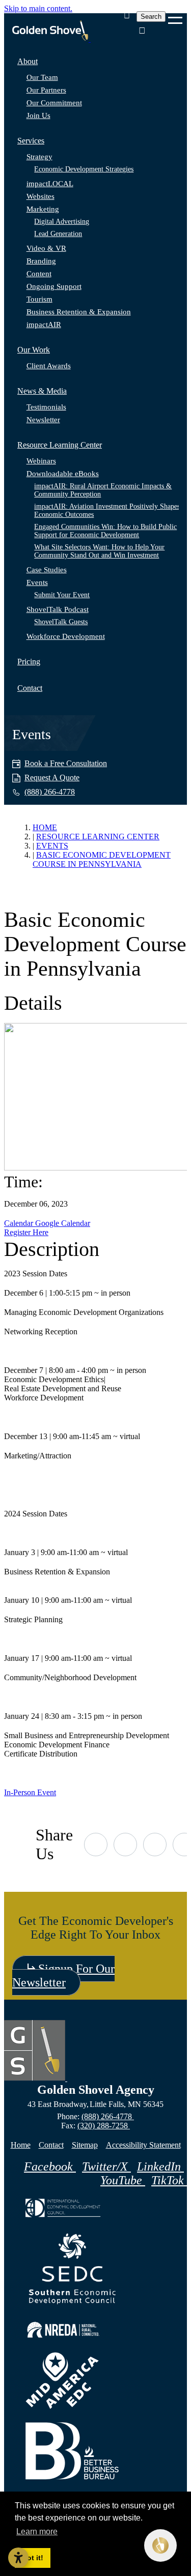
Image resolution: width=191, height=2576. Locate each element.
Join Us (38, 115)
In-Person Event (30, 1792)
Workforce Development (66, 636)
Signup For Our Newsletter (63, 1975)
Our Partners (46, 90)
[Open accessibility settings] (18, 2558)
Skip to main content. (38, 8)
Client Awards (49, 366)
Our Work (34, 350)
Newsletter (43, 420)
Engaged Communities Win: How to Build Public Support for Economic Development (105, 531)
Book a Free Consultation (66, 763)
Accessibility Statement (143, 2145)
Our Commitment (54, 103)
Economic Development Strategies (84, 169)
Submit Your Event (62, 595)
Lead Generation (58, 234)
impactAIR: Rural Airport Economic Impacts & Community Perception (103, 490)
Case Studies (47, 570)
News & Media (42, 391)
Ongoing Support (54, 286)
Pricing (29, 662)
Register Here (26, 1232)
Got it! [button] (32, 2558)
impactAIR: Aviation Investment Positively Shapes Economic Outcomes (107, 510)
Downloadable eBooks (63, 474)
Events (37, 582)
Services (31, 141)
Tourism (39, 299)
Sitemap (85, 2145)
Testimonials (46, 407)
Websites (40, 196)
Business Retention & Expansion (79, 312)
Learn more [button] (37, 2531)
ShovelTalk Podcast (58, 609)
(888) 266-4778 (108, 2116)
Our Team (42, 77)
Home (21, 2145)
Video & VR (46, 248)
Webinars (41, 461)
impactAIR (44, 325)
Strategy (39, 157)
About (28, 61)
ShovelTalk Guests (61, 622)
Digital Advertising (62, 222)
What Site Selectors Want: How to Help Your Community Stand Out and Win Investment (99, 551)
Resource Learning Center (60, 445)
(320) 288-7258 (104, 2126)
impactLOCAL (50, 184)
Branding (41, 261)
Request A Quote (52, 778)
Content (39, 274)
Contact (30, 688)
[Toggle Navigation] (175, 17)
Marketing (43, 209)
